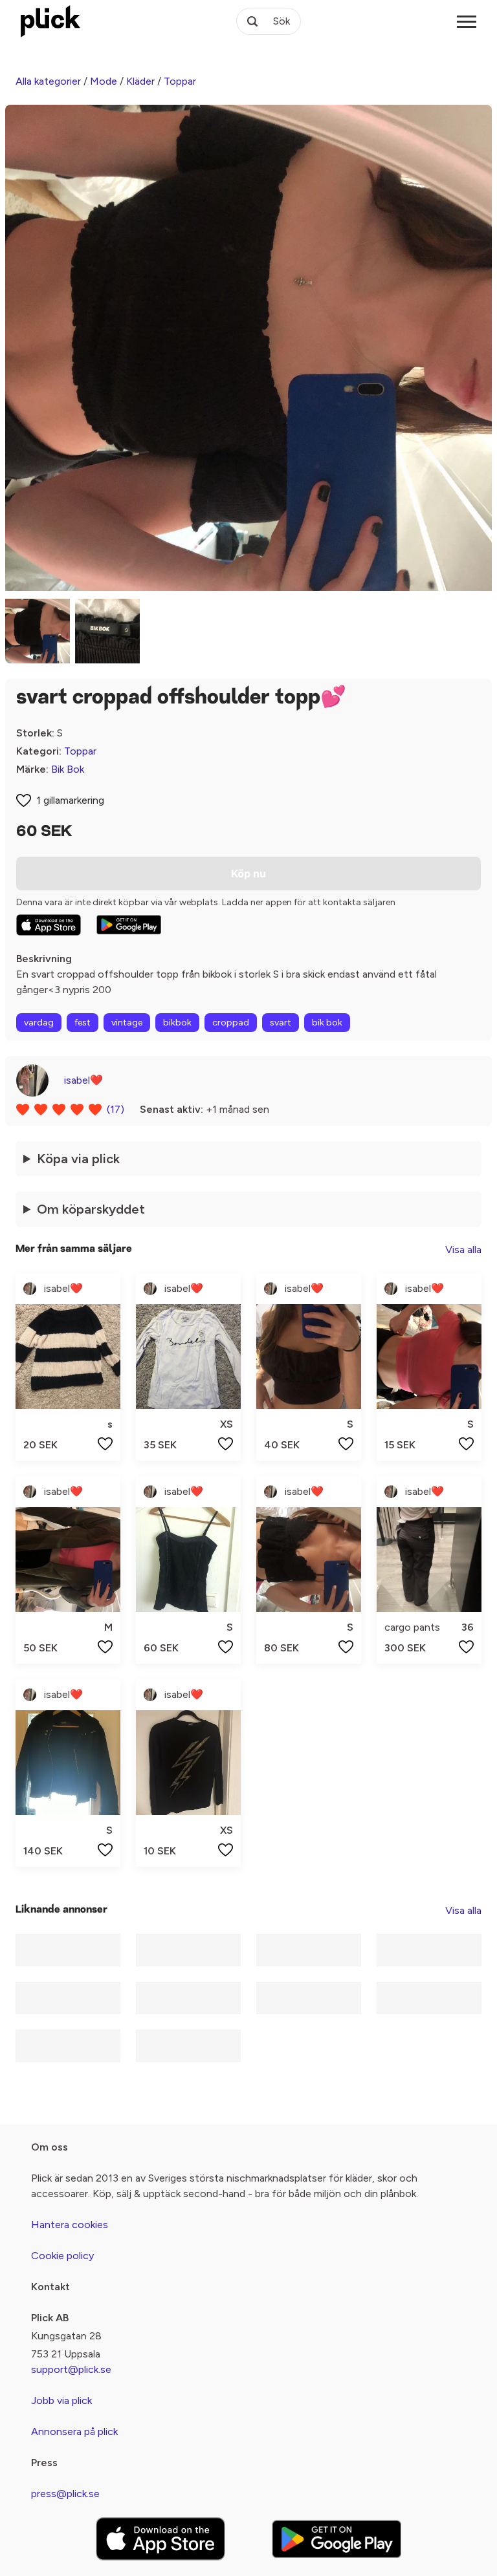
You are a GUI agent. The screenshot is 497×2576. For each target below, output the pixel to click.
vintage (127, 1023)
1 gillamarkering (70, 800)
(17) (116, 1109)
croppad (231, 1023)
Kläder (140, 81)
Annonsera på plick (74, 2431)
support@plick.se (71, 2369)
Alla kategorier (48, 81)
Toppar (180, 81)
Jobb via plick (61, 2400)
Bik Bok (68, 769)
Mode (104, 81)
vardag (39, 1023)
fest (83, 1023)
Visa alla (463, 1250)
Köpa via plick (78, 1159)
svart (281, 1023)
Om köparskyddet (91, 1209)
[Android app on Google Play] (129, 925)
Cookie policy (62, 2256)
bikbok (177, 1023)
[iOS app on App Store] (49, 925)
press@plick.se (65, 2494)
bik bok (327, 1023)
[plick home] (50, 21)
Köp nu (248, 874)
